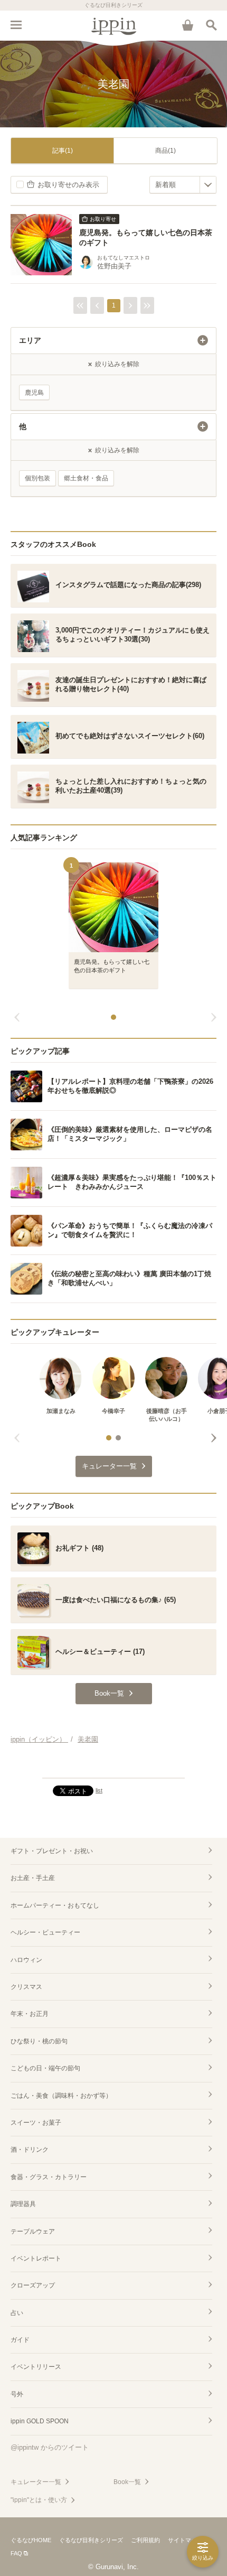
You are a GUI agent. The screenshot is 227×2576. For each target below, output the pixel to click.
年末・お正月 (30, 2014)
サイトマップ (185, 2540)
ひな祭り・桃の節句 (39, 2041)
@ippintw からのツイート (50, 2447)
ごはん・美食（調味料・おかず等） (61, 2096)
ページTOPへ (113, 1765)
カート (187, 25)
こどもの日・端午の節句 (45, 2068)
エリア (30, 340)
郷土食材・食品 (86, 478)
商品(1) (165, 151)
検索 (211, 25)
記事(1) (63, 151)
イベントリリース (36, 2367)
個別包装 (37, 478)
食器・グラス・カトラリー (49, 2177)
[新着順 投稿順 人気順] (183, 185)
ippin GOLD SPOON (40, 2421)
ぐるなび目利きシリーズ (91, 2540)
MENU (16, 25)
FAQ (16, 2553)
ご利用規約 (145, 2540)
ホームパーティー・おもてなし (55, 1905)
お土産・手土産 (33, 1878)
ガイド (20, 2340)
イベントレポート (36, 2258)
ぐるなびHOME (31, 2540)
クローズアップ (33, 2285)
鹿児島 (34, 393)
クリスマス (26, 1987)
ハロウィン (26, 1960)
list (99, 1790)
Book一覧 (127, 2482)
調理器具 (23, 2204)
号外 (17, 2394)
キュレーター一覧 (36, 2482)
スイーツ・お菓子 (36, 2123)
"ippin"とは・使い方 (39, 2500)
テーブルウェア (33, 2231)
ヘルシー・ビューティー (45, 1932)
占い (17, 2313)
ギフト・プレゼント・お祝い (52, 1851)
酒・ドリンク (30, 2150)
